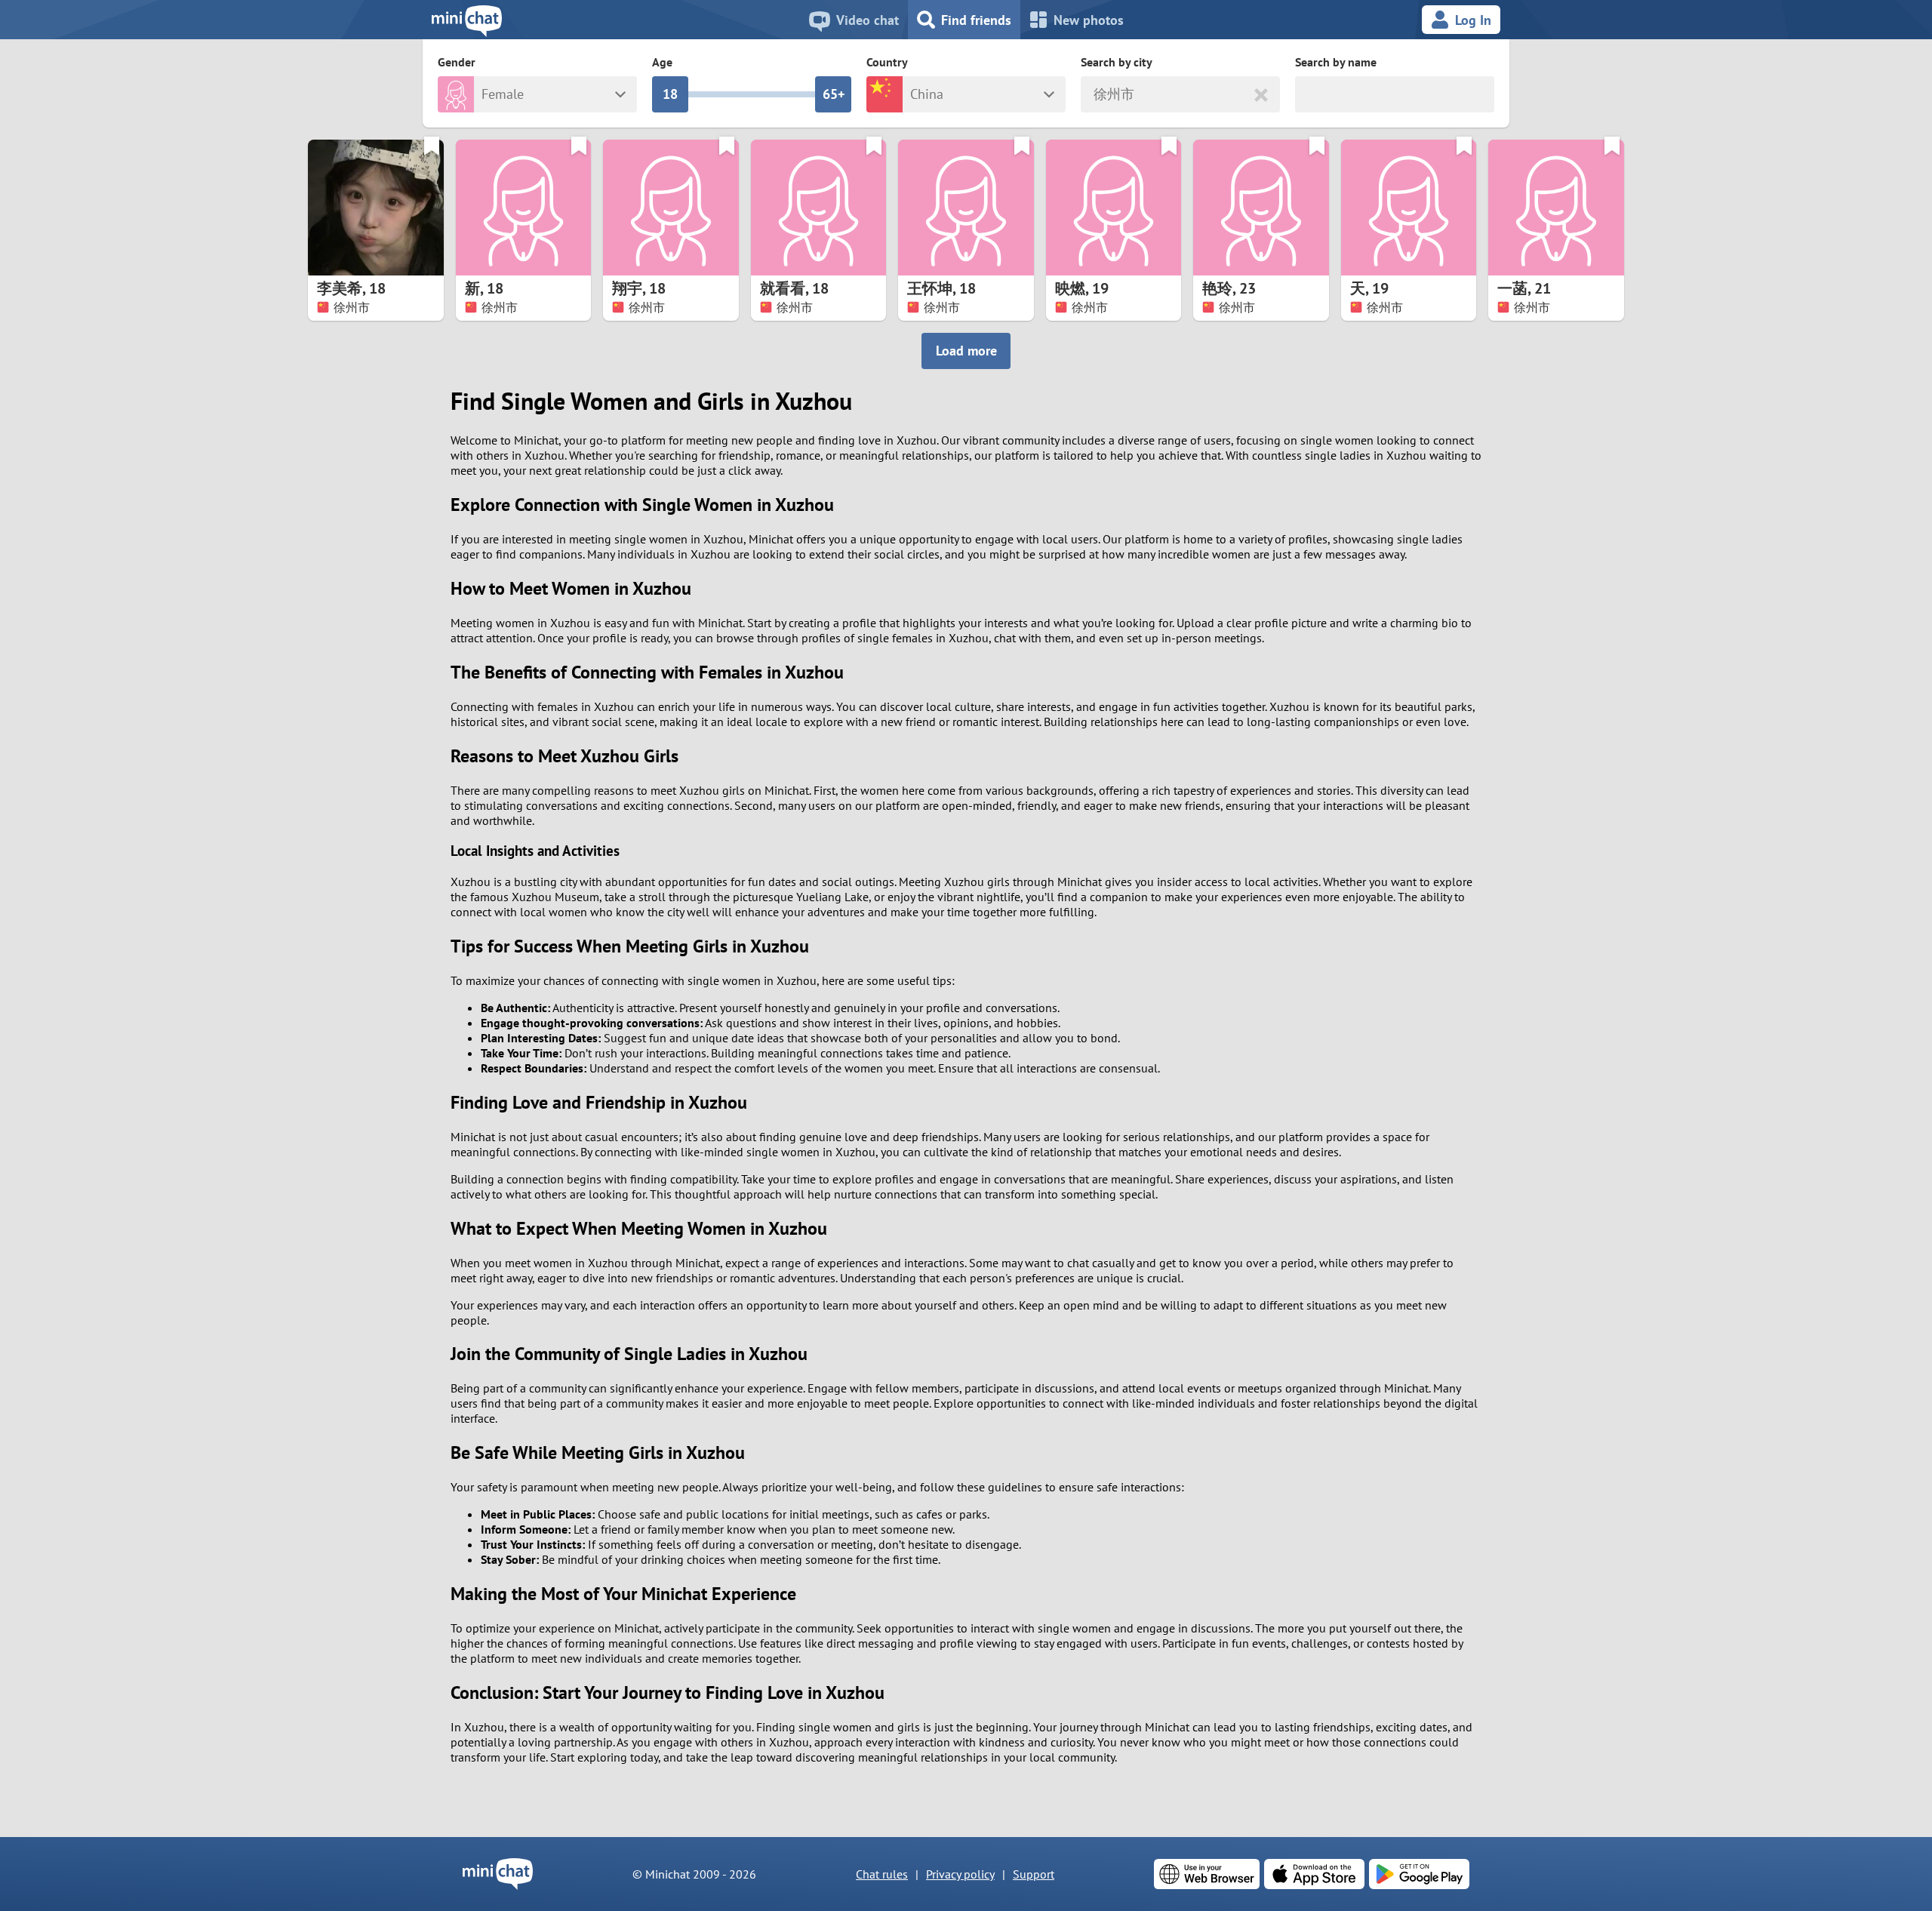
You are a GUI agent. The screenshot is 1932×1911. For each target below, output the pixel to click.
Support (1034, 1874)
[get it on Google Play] (1419, 1874)
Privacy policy (960, 1874)
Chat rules (882, 1874)
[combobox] (1095, 95)
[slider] (670, 94)
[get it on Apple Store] (1314, 1874)
